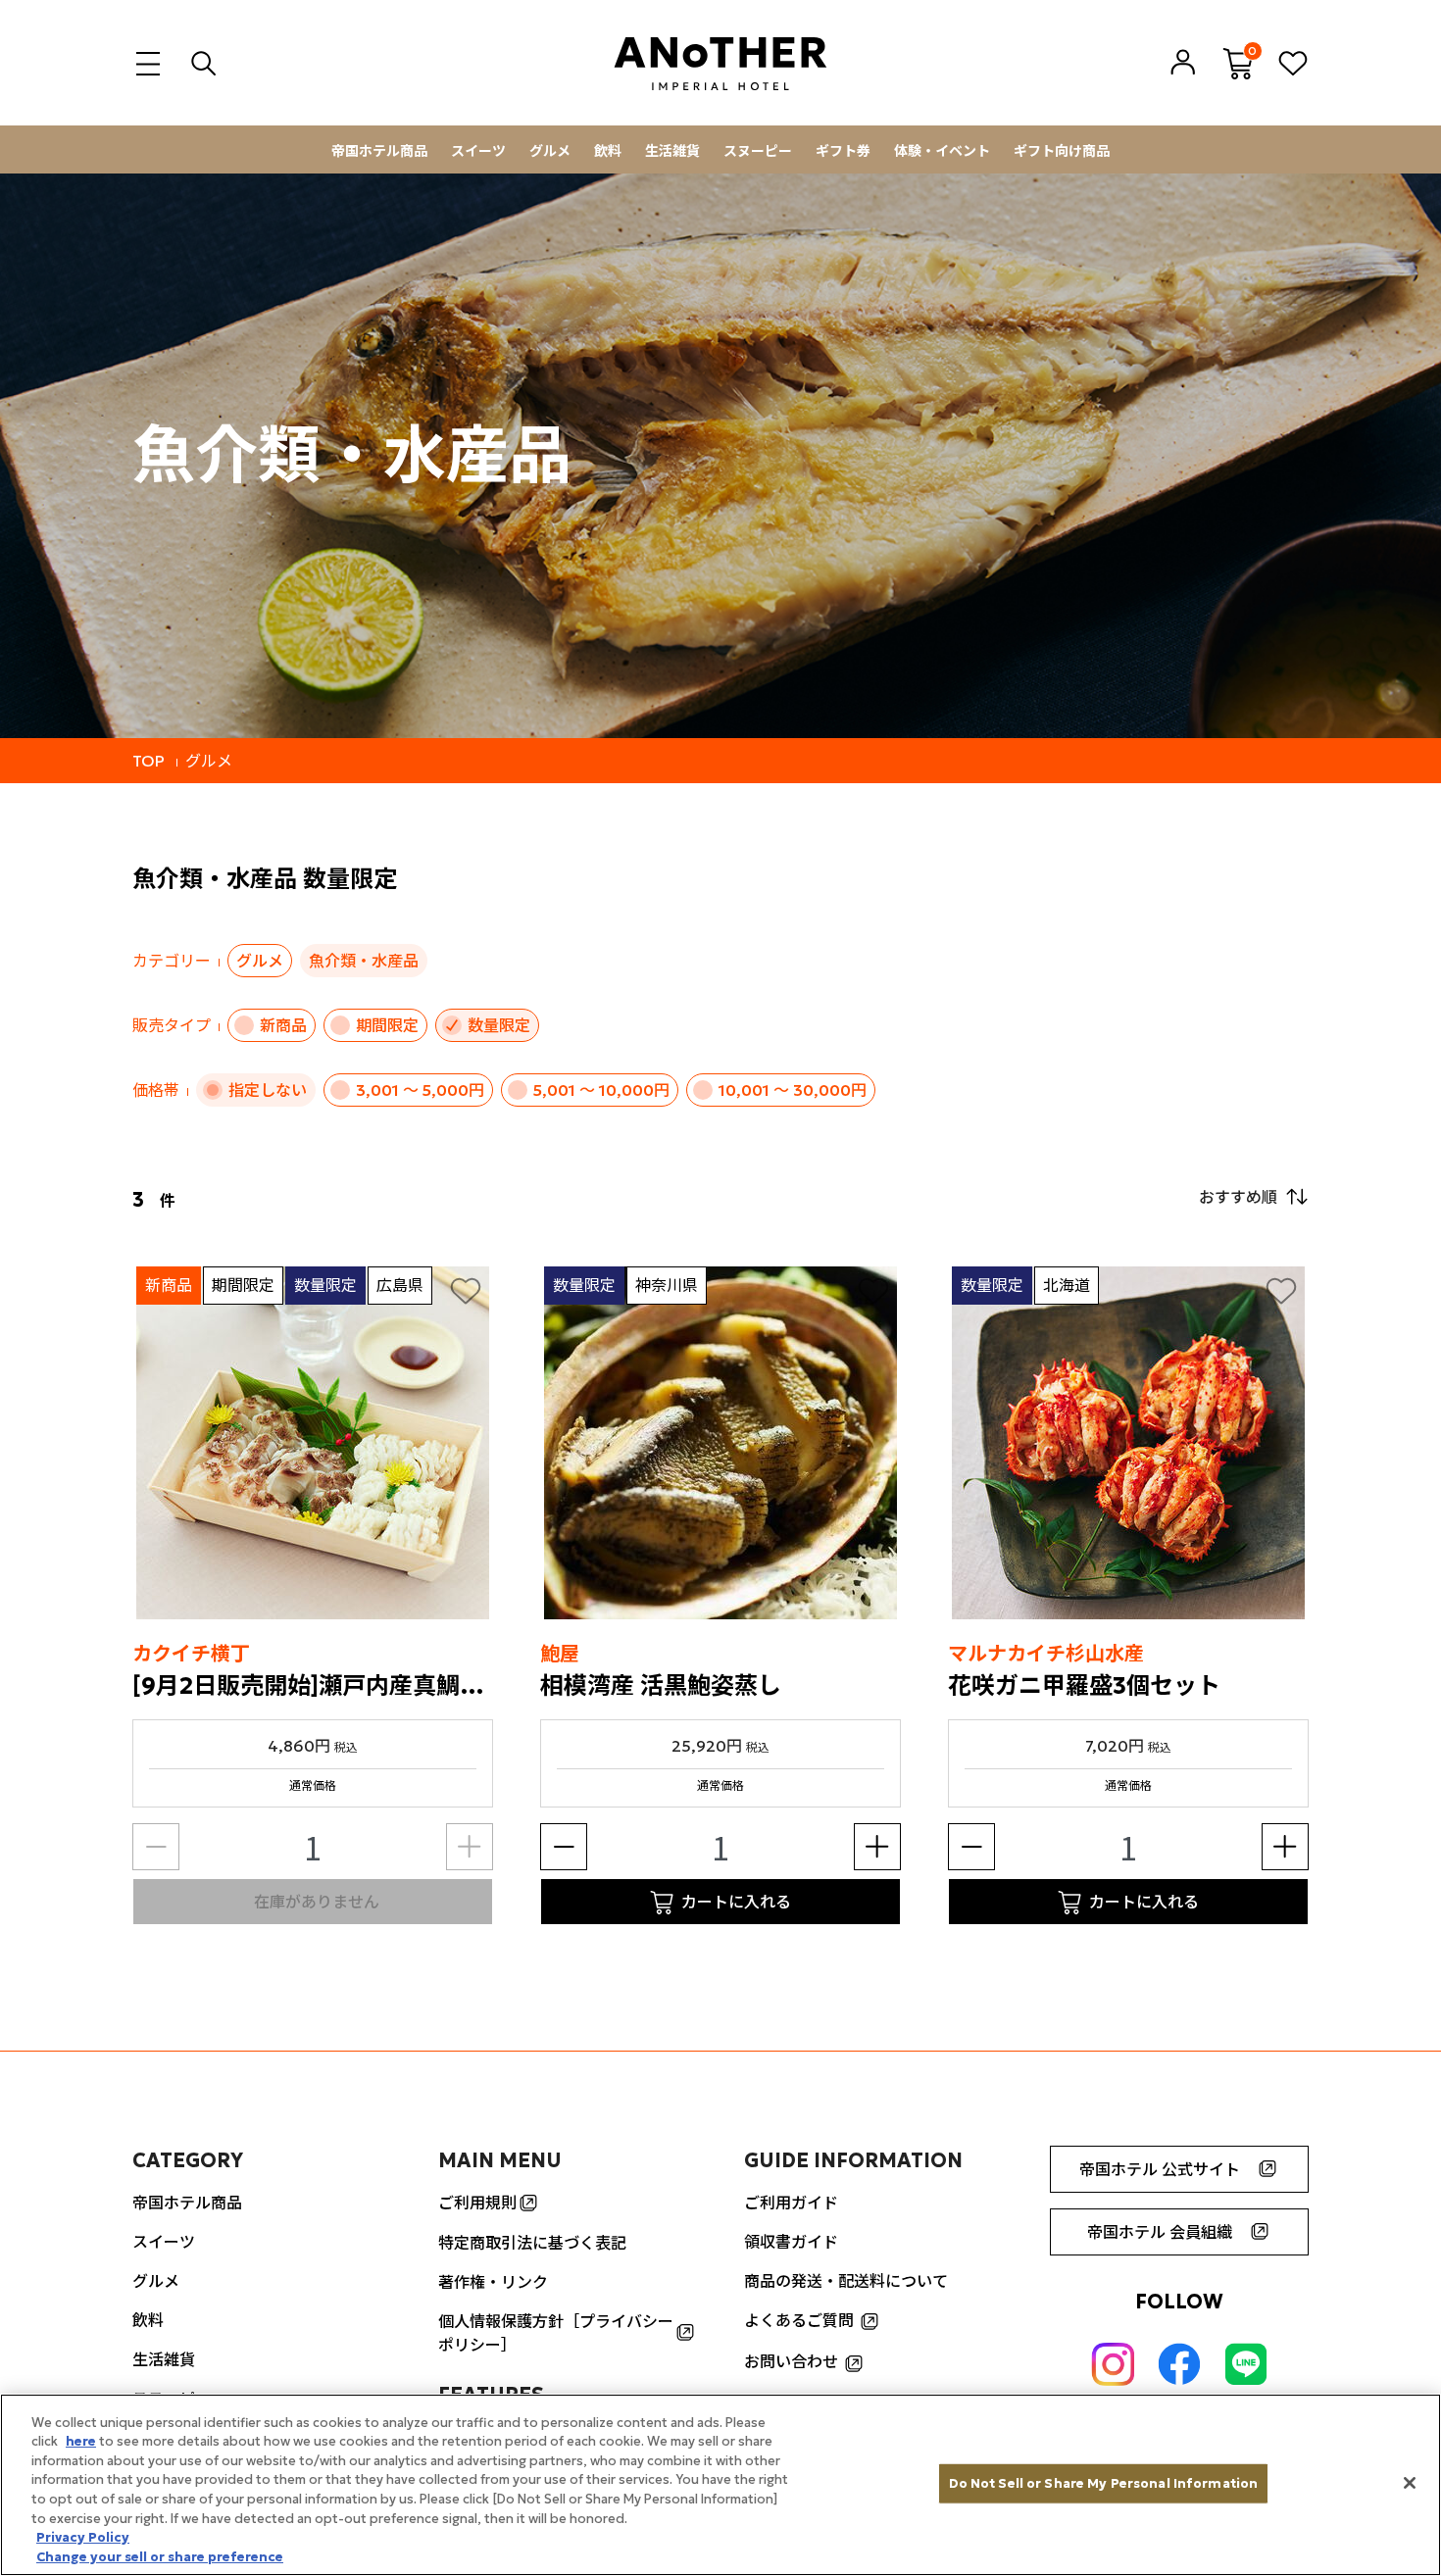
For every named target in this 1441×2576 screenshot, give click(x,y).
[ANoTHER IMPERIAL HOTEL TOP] (720, 63)
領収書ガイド (791, 2242)
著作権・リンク (493, 2282)
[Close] (1410, 2483)
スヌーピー (758, 151)
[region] (720, 2485)
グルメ (550, 151)
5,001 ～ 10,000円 (601, 1090)
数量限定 (499, 1025)
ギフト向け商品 (1062, 151)
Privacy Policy (83, 2537)
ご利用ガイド (791, 2203)
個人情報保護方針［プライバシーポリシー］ (556, 2333)
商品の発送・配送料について (846, 2281)
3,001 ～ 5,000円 (420, 1090)
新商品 (283, 1025)
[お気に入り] (466, 1290)
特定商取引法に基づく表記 (532, 2243)
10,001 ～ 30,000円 (793, 1090)
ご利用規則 (477, 2203)
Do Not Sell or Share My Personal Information (1104, 2483)
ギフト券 (843, 151)
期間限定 (387, 1025)
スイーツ (478, 151)
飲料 (608, 151)
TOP (149, 761)
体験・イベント (942, 151)
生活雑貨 (672, 151)
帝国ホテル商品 (379, 151)
